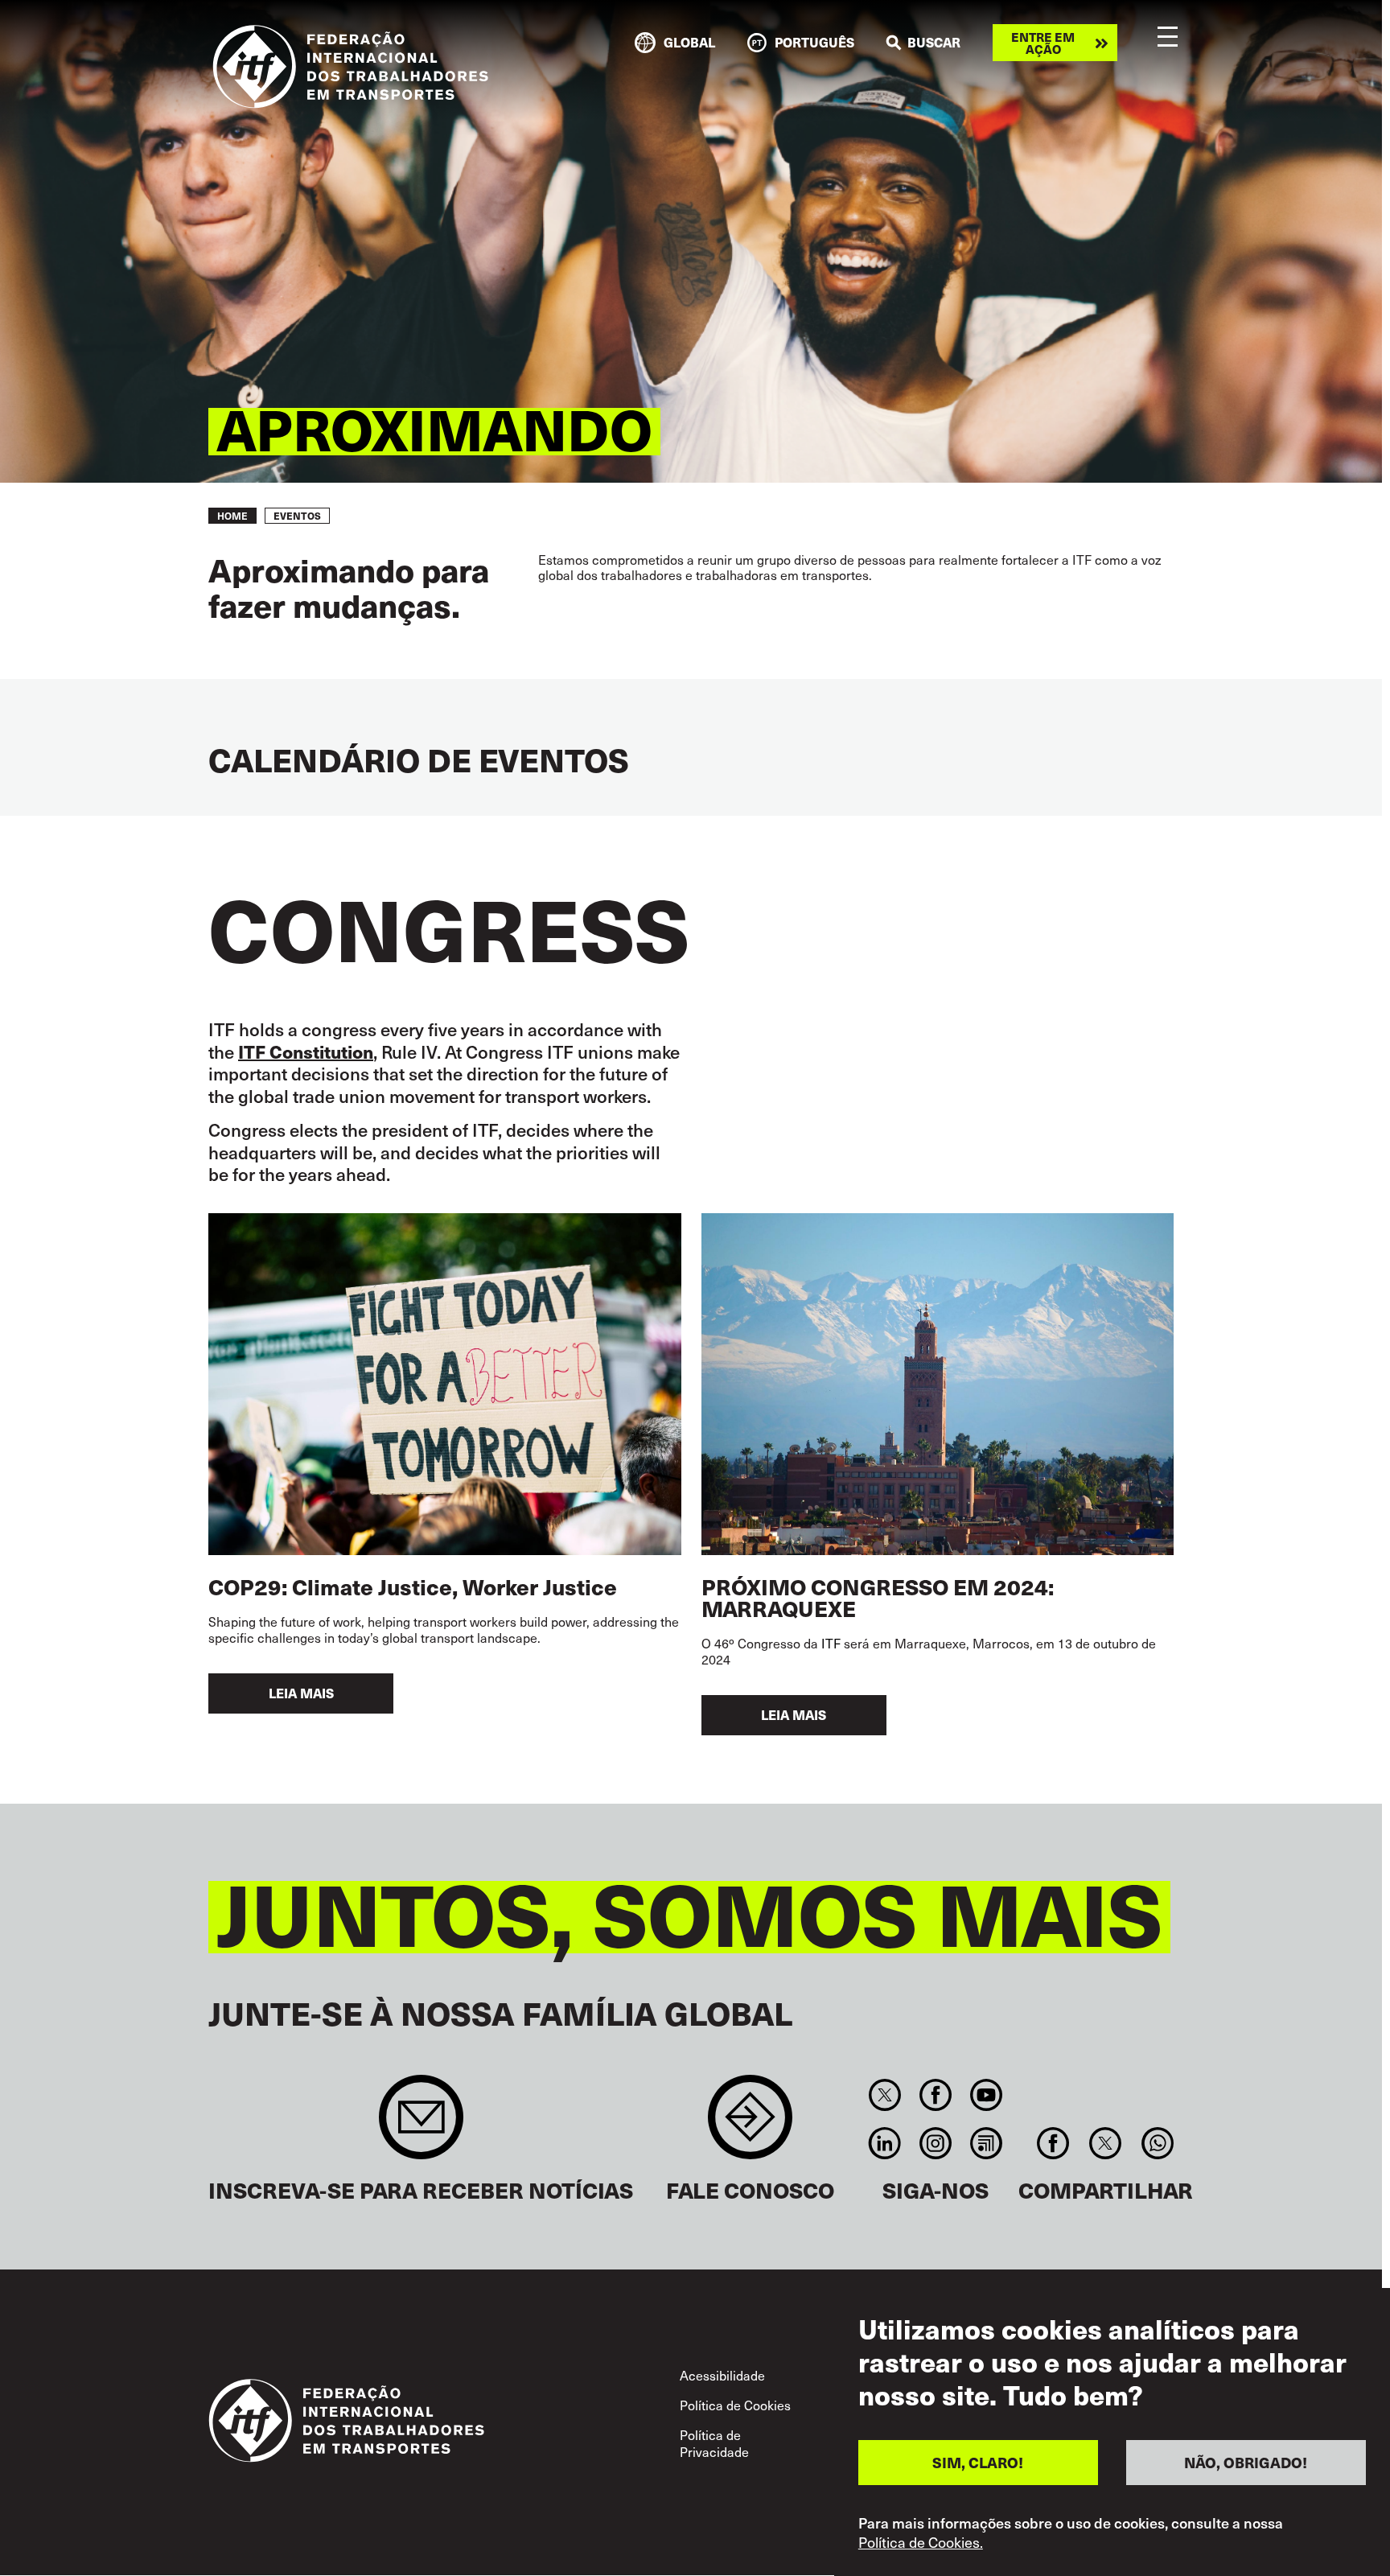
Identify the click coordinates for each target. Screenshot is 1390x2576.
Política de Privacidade (714, 2443)
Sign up (421, 2125)
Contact (750, 2125)
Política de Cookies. (921, 2542)
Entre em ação (1043, 43)
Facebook (935, 2095)
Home (232, 516)
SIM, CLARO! (978, 2461)
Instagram (935, 2143)
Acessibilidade (722, 2375)
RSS (987, 2143)
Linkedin (884, 2143)
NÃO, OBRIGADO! (1246, 2461)
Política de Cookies (735, 2405)
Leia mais (301, 1693)
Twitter (884, 2095)
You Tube (987, 2095)
